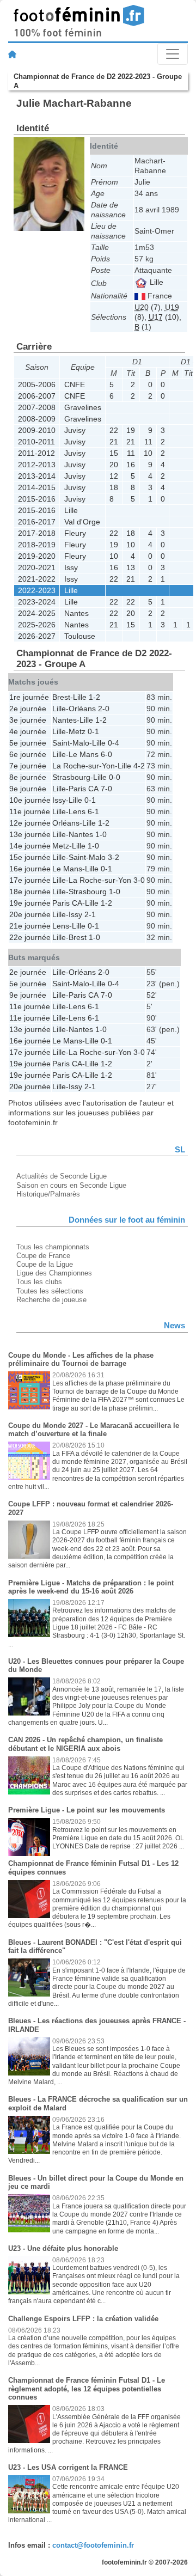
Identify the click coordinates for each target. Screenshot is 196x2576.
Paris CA (84, 789)
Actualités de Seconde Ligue (62, 1176)
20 (114, 465)
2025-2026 (37, 625)
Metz (77, 731)
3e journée (28, 720)
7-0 (106, 789)
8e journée (28, 777)
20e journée (30, 914)
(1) (143, 327)
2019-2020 (37, 556)
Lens (77, 811)
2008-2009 (37, 419)
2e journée (28, 709)
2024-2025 (37, 613)
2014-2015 (37, 487)
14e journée (30, 846)
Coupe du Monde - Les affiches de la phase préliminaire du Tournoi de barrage (81, 1360)
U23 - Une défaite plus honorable (63, 2248)
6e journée (28, 754)
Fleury (75, 533)
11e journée (30, 811)
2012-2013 (37, 465)
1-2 (94, 697)
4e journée (28, 731)
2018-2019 (37, 545)
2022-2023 (37, 590)
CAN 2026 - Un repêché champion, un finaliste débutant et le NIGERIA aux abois (85, 1744)
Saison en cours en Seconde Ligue (71, 1185)
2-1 (90, 914)
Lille (155, 282)
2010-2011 (36, 442)
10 (148, 453)
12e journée (30, 823)
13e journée (30, 834)
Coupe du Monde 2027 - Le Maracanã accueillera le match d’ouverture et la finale (94, 1430)
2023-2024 (37, 602)
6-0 (106, 754)
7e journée (28, 766)
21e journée (30, 926)
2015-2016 (37, 499)
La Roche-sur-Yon (84, 766)
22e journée (30, 937)
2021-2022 (37, 579)
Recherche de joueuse (51, 1300)
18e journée (30, 892)
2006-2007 (37, 396)
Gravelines (83, 407)
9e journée (28, 789)
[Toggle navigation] (173, 54)
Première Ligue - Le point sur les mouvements (87, 1810)
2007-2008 (37, 407)
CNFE (75, 384)
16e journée (30, 869)
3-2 (114, 857)
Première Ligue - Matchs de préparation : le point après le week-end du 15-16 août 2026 (91, 1587)
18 (114, 487)
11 (148, 442)
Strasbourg (71, 777)
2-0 (104, 709)
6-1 (93, 811)
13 (131, 567)
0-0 (115, 777)
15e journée (30, 857)
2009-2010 (37, 430)
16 (131, 465)
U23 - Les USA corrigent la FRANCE (68, 2467)
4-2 (139, 766)
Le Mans (84, 754)
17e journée (30, 880)
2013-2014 (37, 476)
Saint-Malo (71, 743)
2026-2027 (37, 636)
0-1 (93, 731)
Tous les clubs (39, 1282)
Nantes (76, 613)
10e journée (30, 800)
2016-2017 (37, 522)
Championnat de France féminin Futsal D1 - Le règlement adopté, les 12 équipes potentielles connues (87, 2389)
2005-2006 (37, 384)
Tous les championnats (53, 1247)
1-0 (101, 834)
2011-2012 (36, 453)
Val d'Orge (82, 522)
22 (114, 430)
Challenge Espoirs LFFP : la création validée (83, 2319)
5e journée (28, 743)
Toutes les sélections (50, 1291)
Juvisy (75, 430)
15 (114, 453)
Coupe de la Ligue (45, 1264)
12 (114, 476)
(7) (148, 307)
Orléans (82, 709)
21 (114, 442)
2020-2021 (37, 567)
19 (131, 430)
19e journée (30, 903)
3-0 (139, 880)
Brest (61, 697)
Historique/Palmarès (48, 1194)
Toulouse (80, 636)
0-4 (114, 743)
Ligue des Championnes (54, 1273)
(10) (164, 317)
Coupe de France (43, 1256)
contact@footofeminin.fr (93, 2545)
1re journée (29, 697)
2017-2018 (37, 533)
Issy (71, 567)
